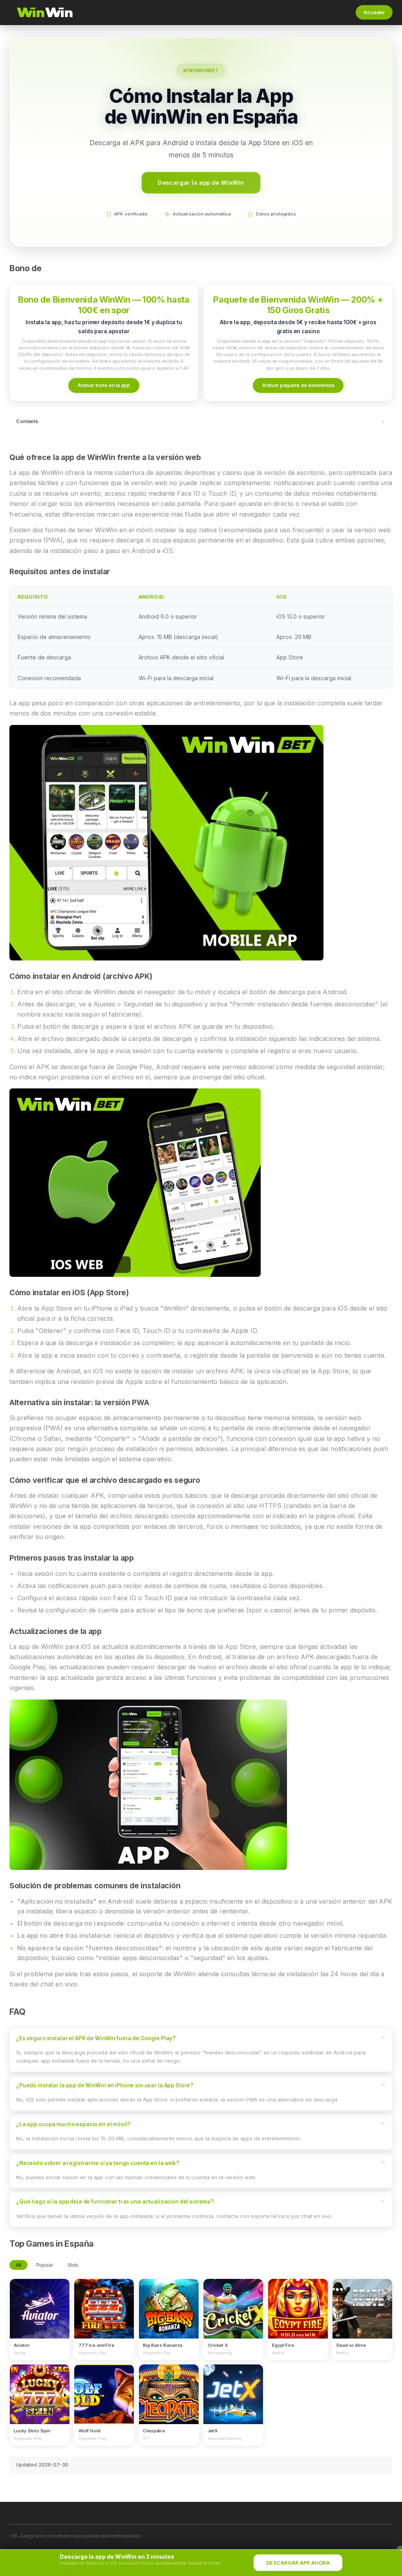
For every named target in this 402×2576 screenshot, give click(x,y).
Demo (40, 2316)
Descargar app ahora (298, 2563)
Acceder (374, 12)
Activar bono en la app (104, 385)
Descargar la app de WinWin (201, 182)
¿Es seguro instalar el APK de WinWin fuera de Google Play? (96, 2038)
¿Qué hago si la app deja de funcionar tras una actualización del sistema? (115, 2202)
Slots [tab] (73, 2265)
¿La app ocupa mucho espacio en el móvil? (73, 2124)
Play (40, 2301)
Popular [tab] (45, 2265)
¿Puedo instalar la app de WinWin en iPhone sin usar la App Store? (105, 2085)
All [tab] (18, 2265)
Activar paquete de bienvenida (298, 385)
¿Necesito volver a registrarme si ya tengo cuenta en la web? (98, 2163)
